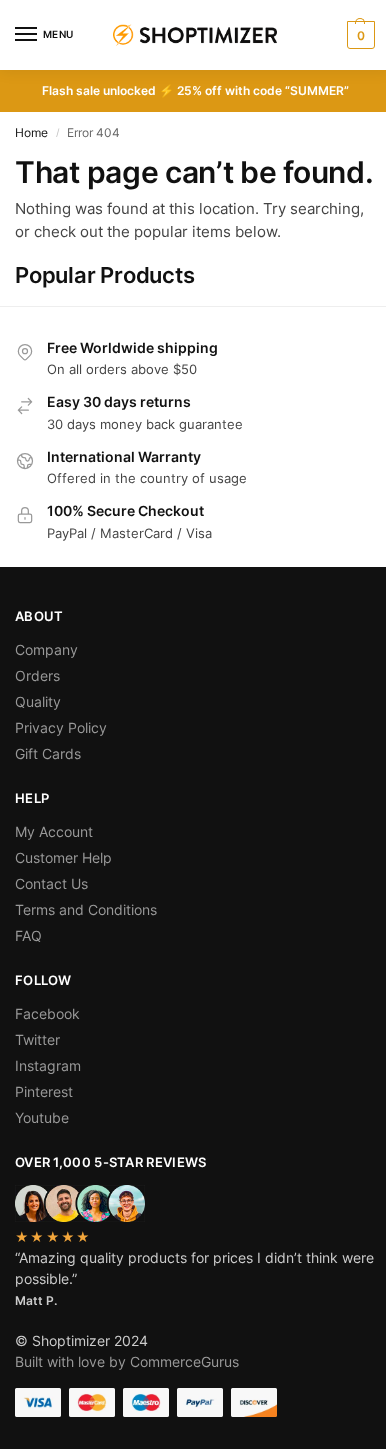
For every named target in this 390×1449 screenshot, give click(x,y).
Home (31, 132)
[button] (358, 35)
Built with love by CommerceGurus (127, 1361)
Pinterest (44, 1091)
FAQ (28, 935)
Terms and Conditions (86, 909)
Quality (38, 701)
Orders (37, 675)
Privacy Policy (61, 727)
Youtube (42, 1117)
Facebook (47, 1013)
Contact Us (51, 883)
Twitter (37, 1039)
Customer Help (63, 857)
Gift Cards (48, 753)
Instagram (48, 1065)
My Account (54, 831)
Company (46, 649)
